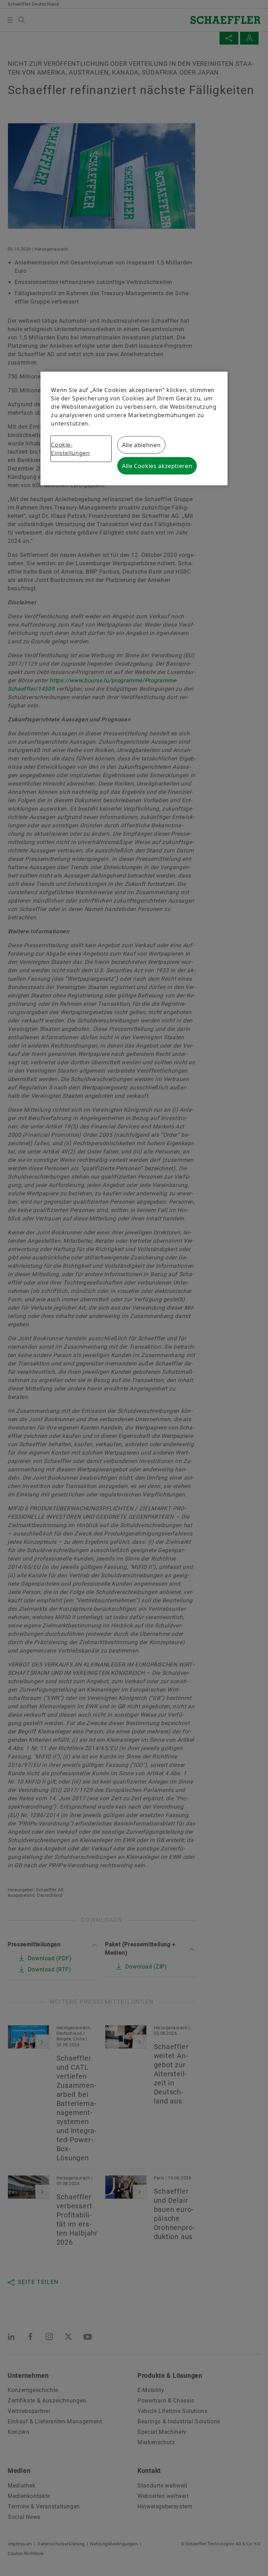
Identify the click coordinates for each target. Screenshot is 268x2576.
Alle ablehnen (141, 445)
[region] (134, 428)
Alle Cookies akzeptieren (157, 466)
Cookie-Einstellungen (70, 449)
